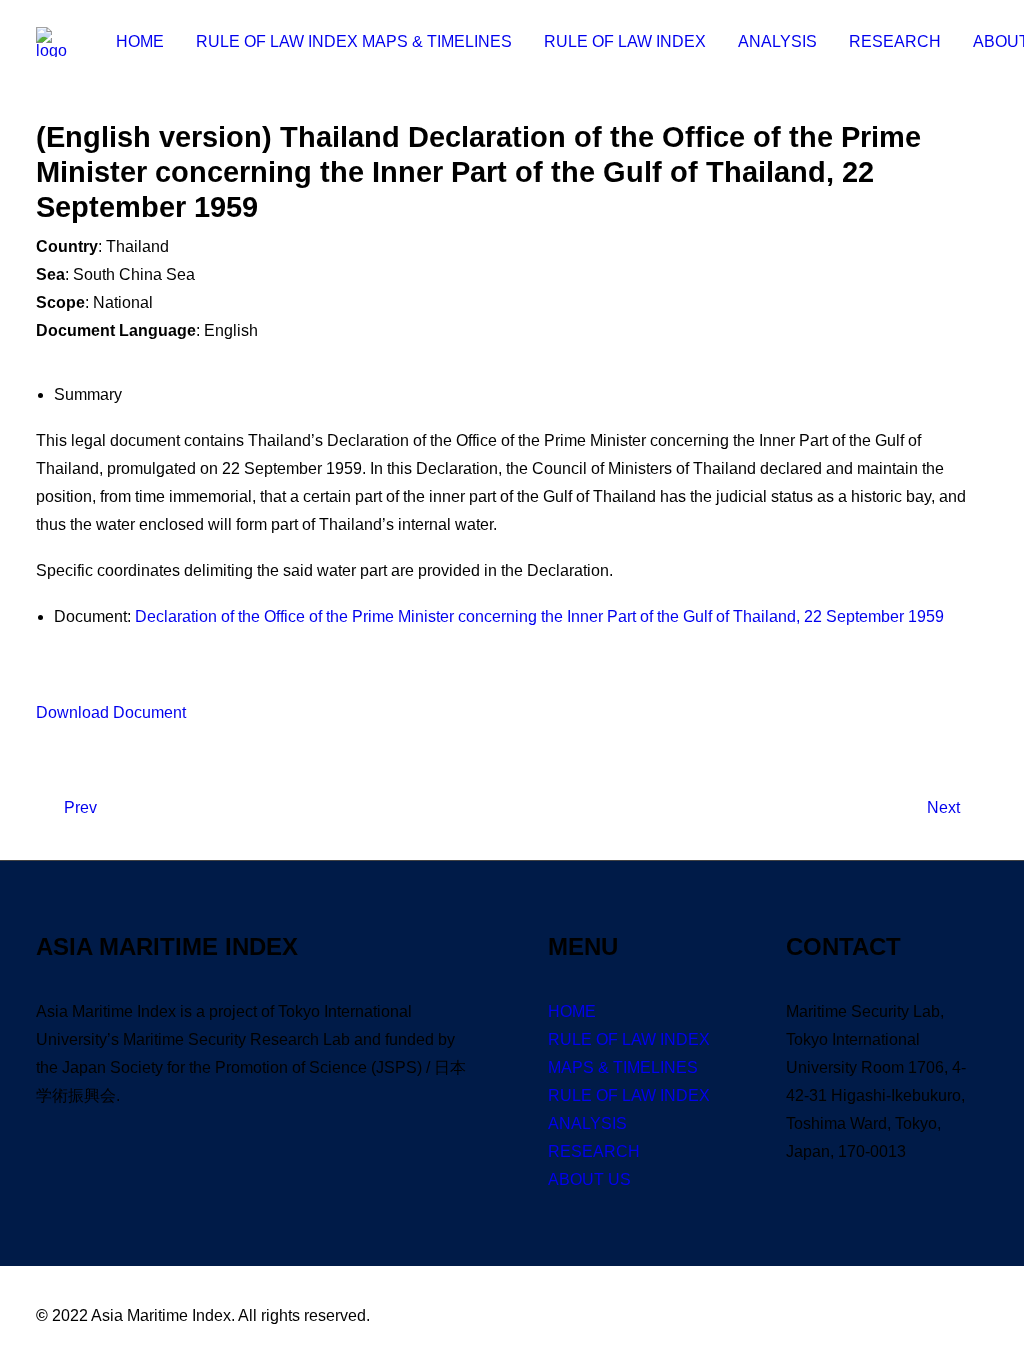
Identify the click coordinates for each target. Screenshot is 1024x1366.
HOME (140, 41)
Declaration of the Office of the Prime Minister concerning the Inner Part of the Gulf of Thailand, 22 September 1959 (539, 616)
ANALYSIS (777, 41)
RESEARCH (895, 41)
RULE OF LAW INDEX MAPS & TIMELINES (354, 41)
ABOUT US (589, 1179)
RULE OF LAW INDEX (625, 41)
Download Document (111, 712)
